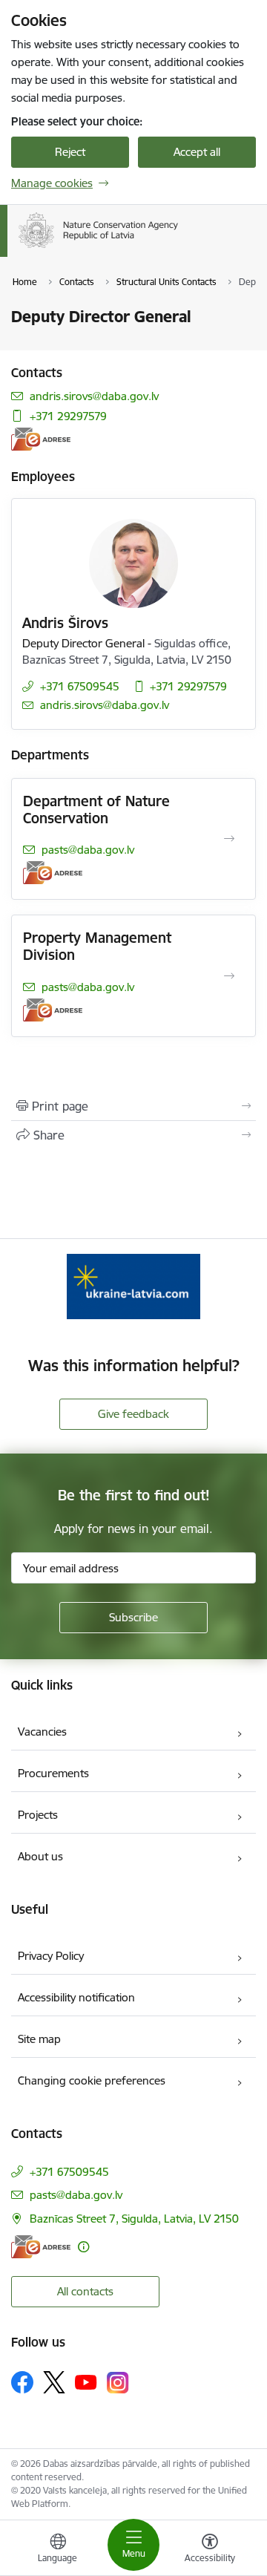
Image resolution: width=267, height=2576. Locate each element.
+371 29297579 (68, 416)
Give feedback (133, 1414)
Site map (39, 2039)
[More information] (83, 2247)
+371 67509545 (80, 686)
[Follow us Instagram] (118, 2383)
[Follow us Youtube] (86, 2382)
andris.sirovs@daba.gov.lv (94, 396)
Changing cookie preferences (92, 2080)
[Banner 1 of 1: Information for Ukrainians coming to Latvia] (133, 1286)
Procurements (53, 1773)
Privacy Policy (51, 1956)
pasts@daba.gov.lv (88, 850)
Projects (38, 1815)
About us (40, 1856)
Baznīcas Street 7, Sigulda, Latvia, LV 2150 (134, 2219)
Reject (70, 152)
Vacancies (42, 1732)
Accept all (197, 152)
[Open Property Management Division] (229, 976)
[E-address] (41, 439)
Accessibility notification (76, 1997)
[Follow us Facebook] (22, 2382)
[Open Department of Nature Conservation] (229, 839)
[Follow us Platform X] (54, 2382)
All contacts (85, 2291)
